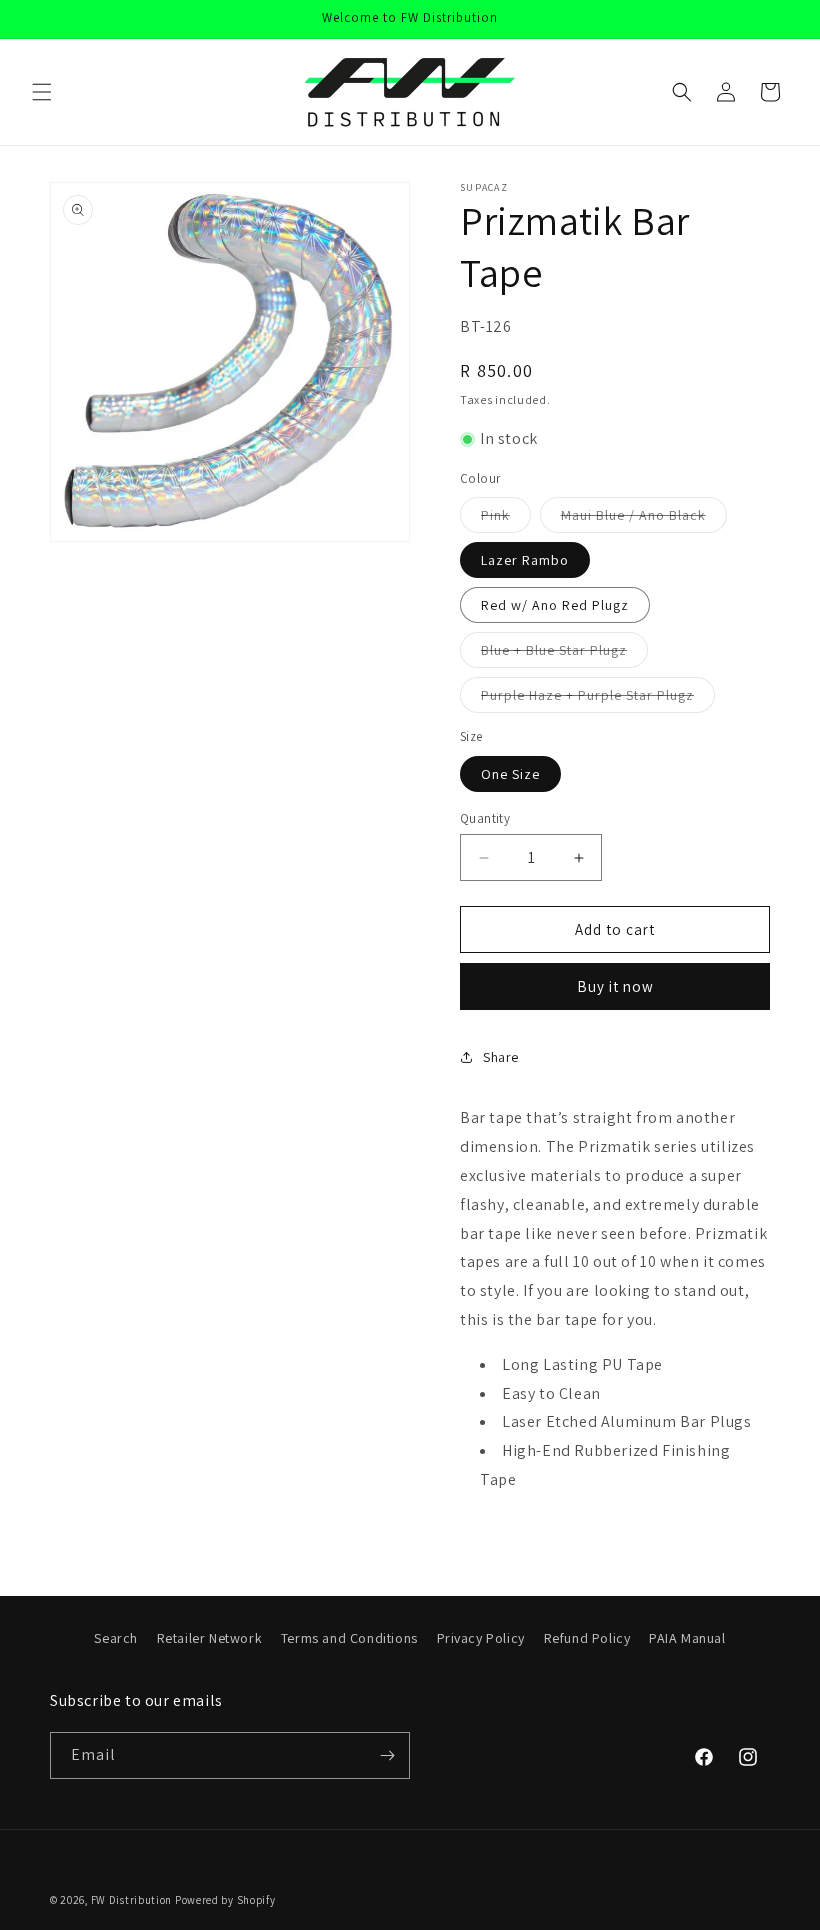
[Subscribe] (387, 1755)
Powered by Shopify (225, 1900)
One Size (510, 774)
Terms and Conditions (349, 1638)
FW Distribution (132, 1900)
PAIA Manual (687, 1638)
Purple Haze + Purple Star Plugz (598, 699)
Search (116, 1638)
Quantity (485, 818)
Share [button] (501, 1057)
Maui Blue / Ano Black (644, 519)
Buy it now (615, 986)
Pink (506, 519)
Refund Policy (587, 1638)
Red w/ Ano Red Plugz (555, 605)
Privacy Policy (481, 1638)
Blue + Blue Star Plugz (564, 654)
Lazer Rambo (525, 560)
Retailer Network (210, 1638)
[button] (42, 92)
